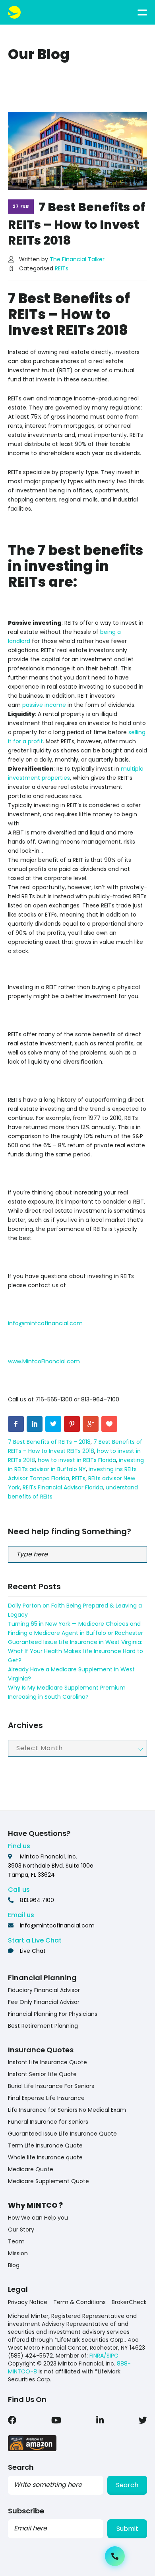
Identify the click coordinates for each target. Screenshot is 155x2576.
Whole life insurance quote (45, 2157)
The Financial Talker (77, 259)
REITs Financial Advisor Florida (63, 1487)
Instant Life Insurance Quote (47, 2062)
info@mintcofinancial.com (45, 1323)
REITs (62, 268)
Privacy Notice (28, 2302)
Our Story (21, 2230)
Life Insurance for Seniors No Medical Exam (67, 2110)
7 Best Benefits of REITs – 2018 (49, 1442)
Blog (14, 2265)
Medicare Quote (31, 2169)
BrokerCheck (129, 2302)
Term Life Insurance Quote (45, 2145)
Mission (18, 2253)
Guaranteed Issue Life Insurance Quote (62, 2134)
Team (16, 2241)
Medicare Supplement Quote (48, 2181)
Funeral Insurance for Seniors (48, 2122)
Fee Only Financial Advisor (44, 2002)
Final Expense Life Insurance (46, 2098)
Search (127, 2485)
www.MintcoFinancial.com (44, 1361)
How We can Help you (38, 2218)
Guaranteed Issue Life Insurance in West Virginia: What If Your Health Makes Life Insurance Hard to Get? (76, 1651)
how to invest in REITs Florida (77, 1460)
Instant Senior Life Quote (42, 2074)
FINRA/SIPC (104, 2356)
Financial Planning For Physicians (53, 2014)
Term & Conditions (79, 2302)
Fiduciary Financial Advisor (44, 1990)
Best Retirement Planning (43, 2026)
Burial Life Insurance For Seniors (51, 2086)
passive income (44, 705)
